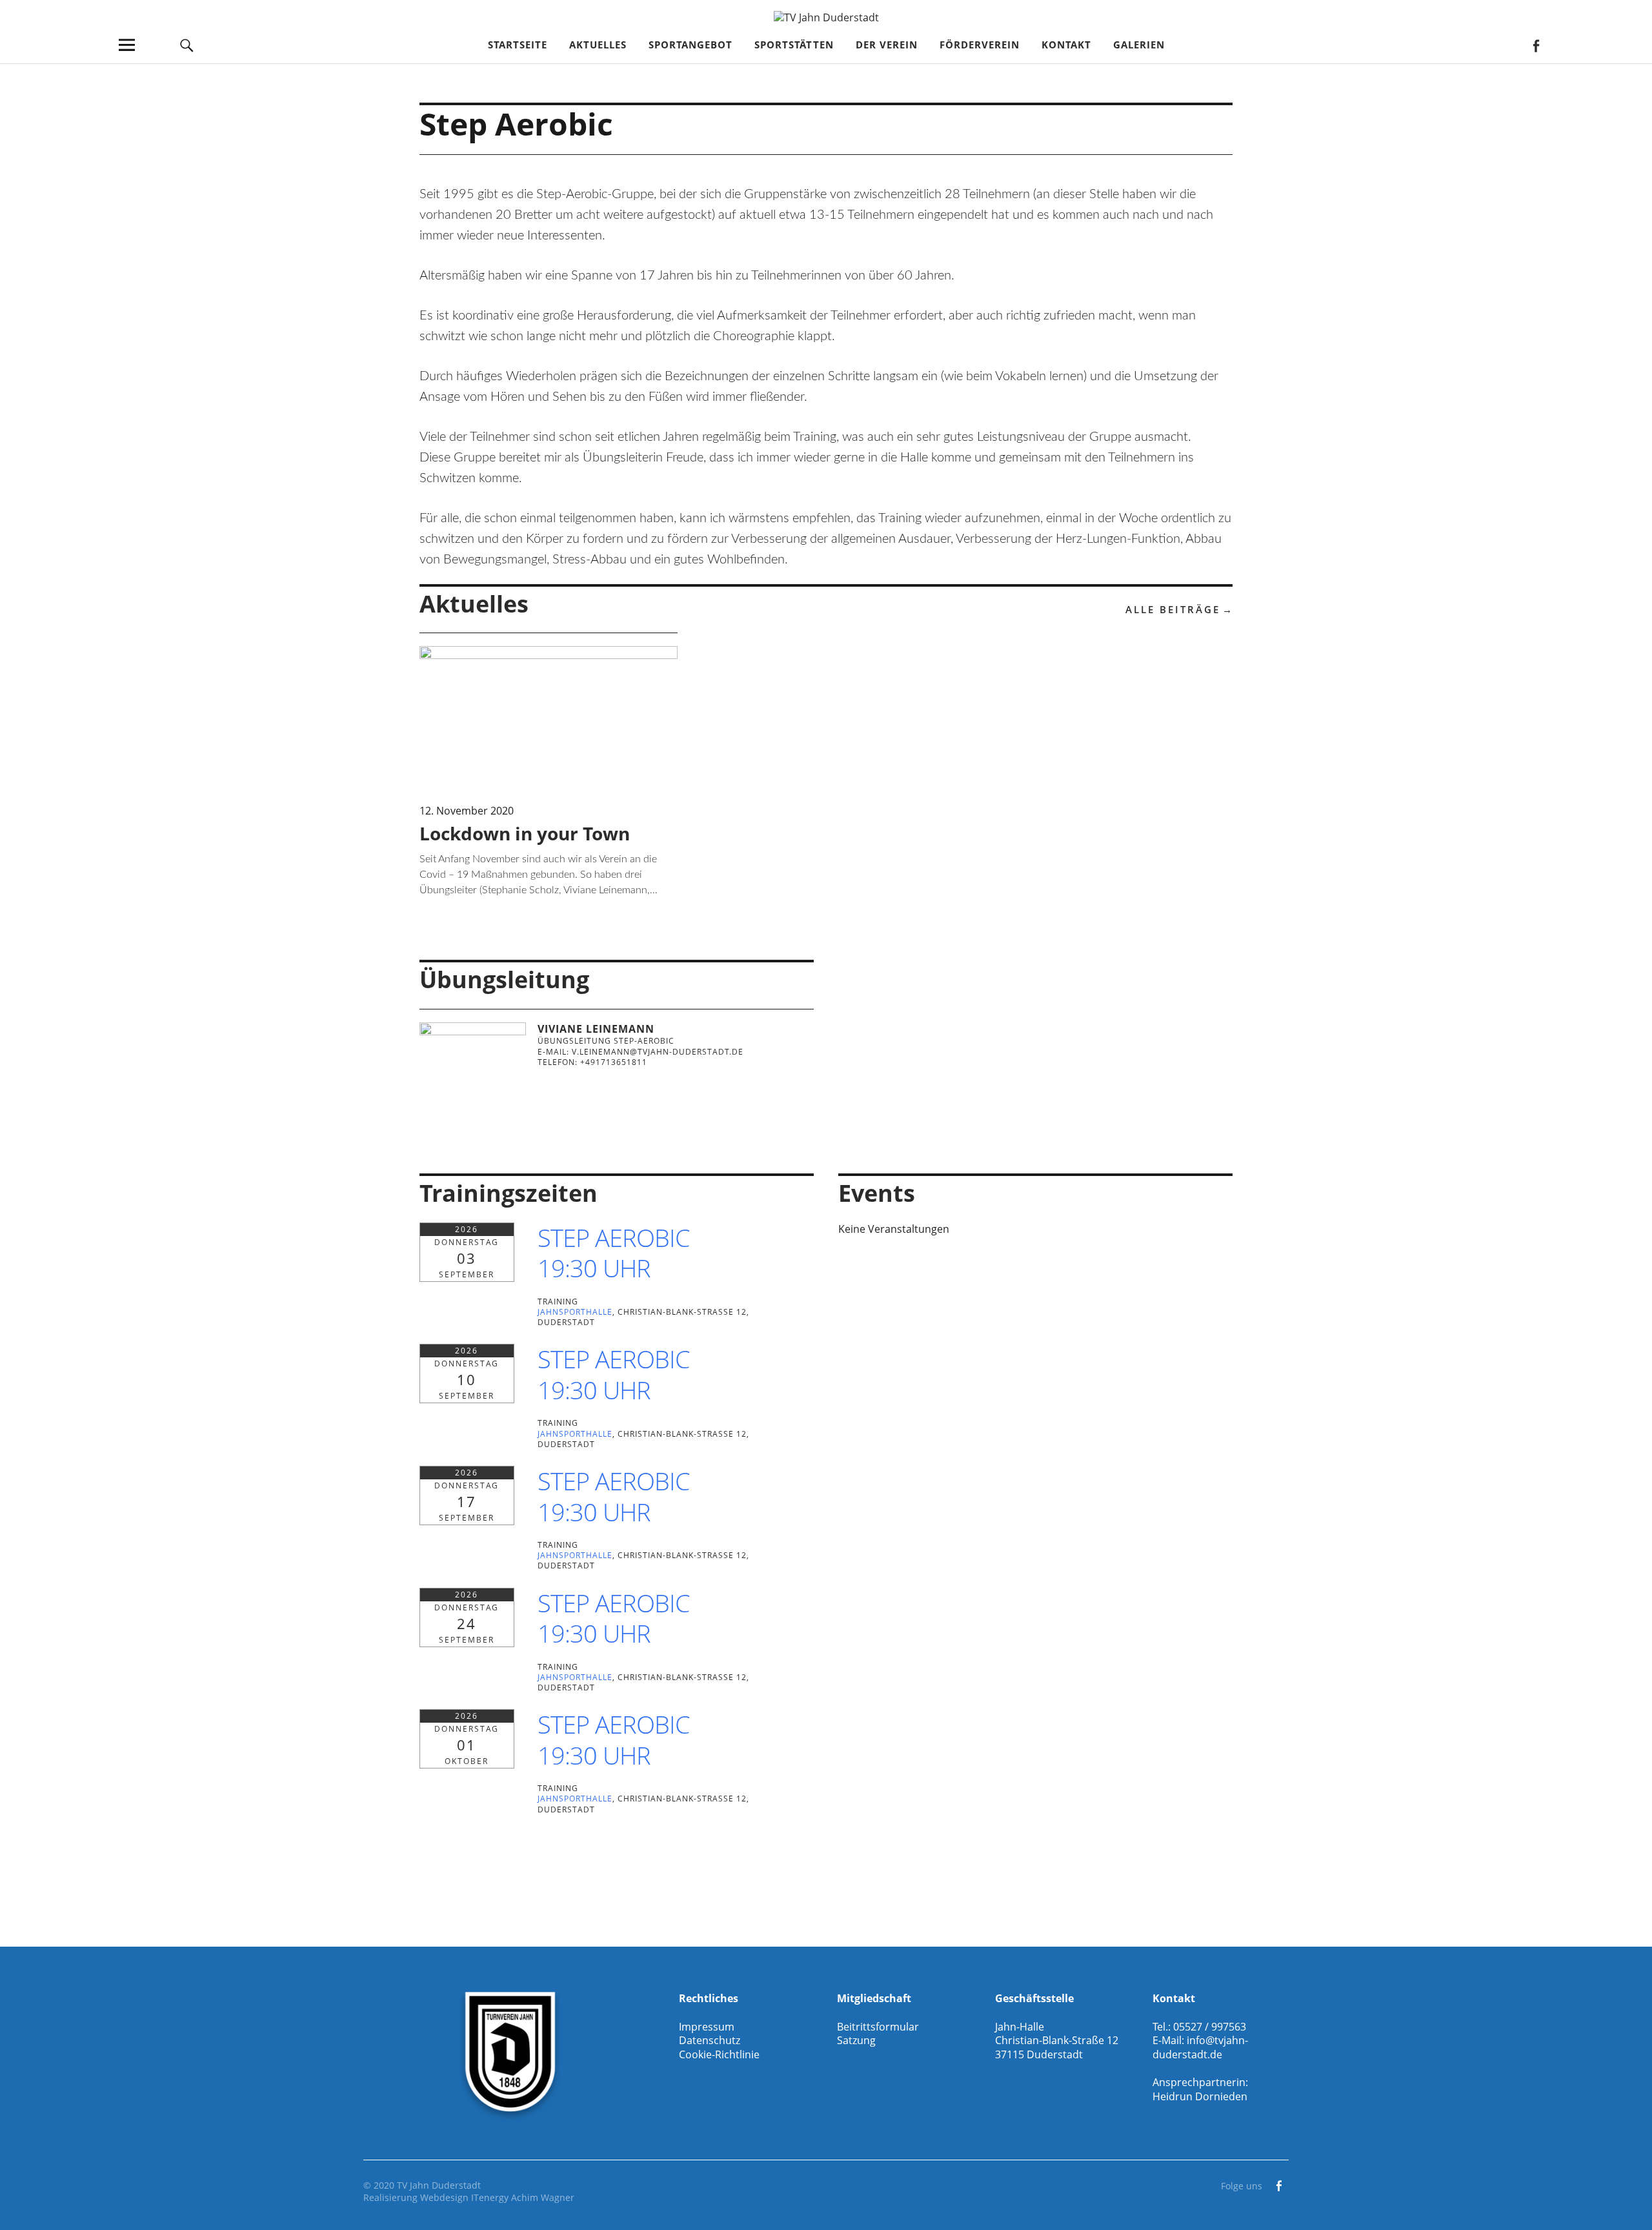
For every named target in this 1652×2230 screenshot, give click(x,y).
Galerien (1139, 45)
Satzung (856, 2040)
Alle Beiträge (1173, 609)
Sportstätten (794, 45)
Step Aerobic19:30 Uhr (614, 1253)
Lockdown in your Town (525, 833)
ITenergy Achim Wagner (523, 2197)
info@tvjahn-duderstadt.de (1200, 2047)
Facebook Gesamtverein (1536, 45)
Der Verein (887, 45)
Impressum (707, 2027)
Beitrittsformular (878, 2027)
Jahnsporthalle (575, 1312)
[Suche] (187, 45)
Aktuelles (598, 45)
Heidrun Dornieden (1200, 2096)
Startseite (518, 45)
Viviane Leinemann (596, 1029)
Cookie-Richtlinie (719, 2054)
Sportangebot (690, 45)
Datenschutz (710, 2040)
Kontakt (1066, 45)
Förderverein (980, 45)
